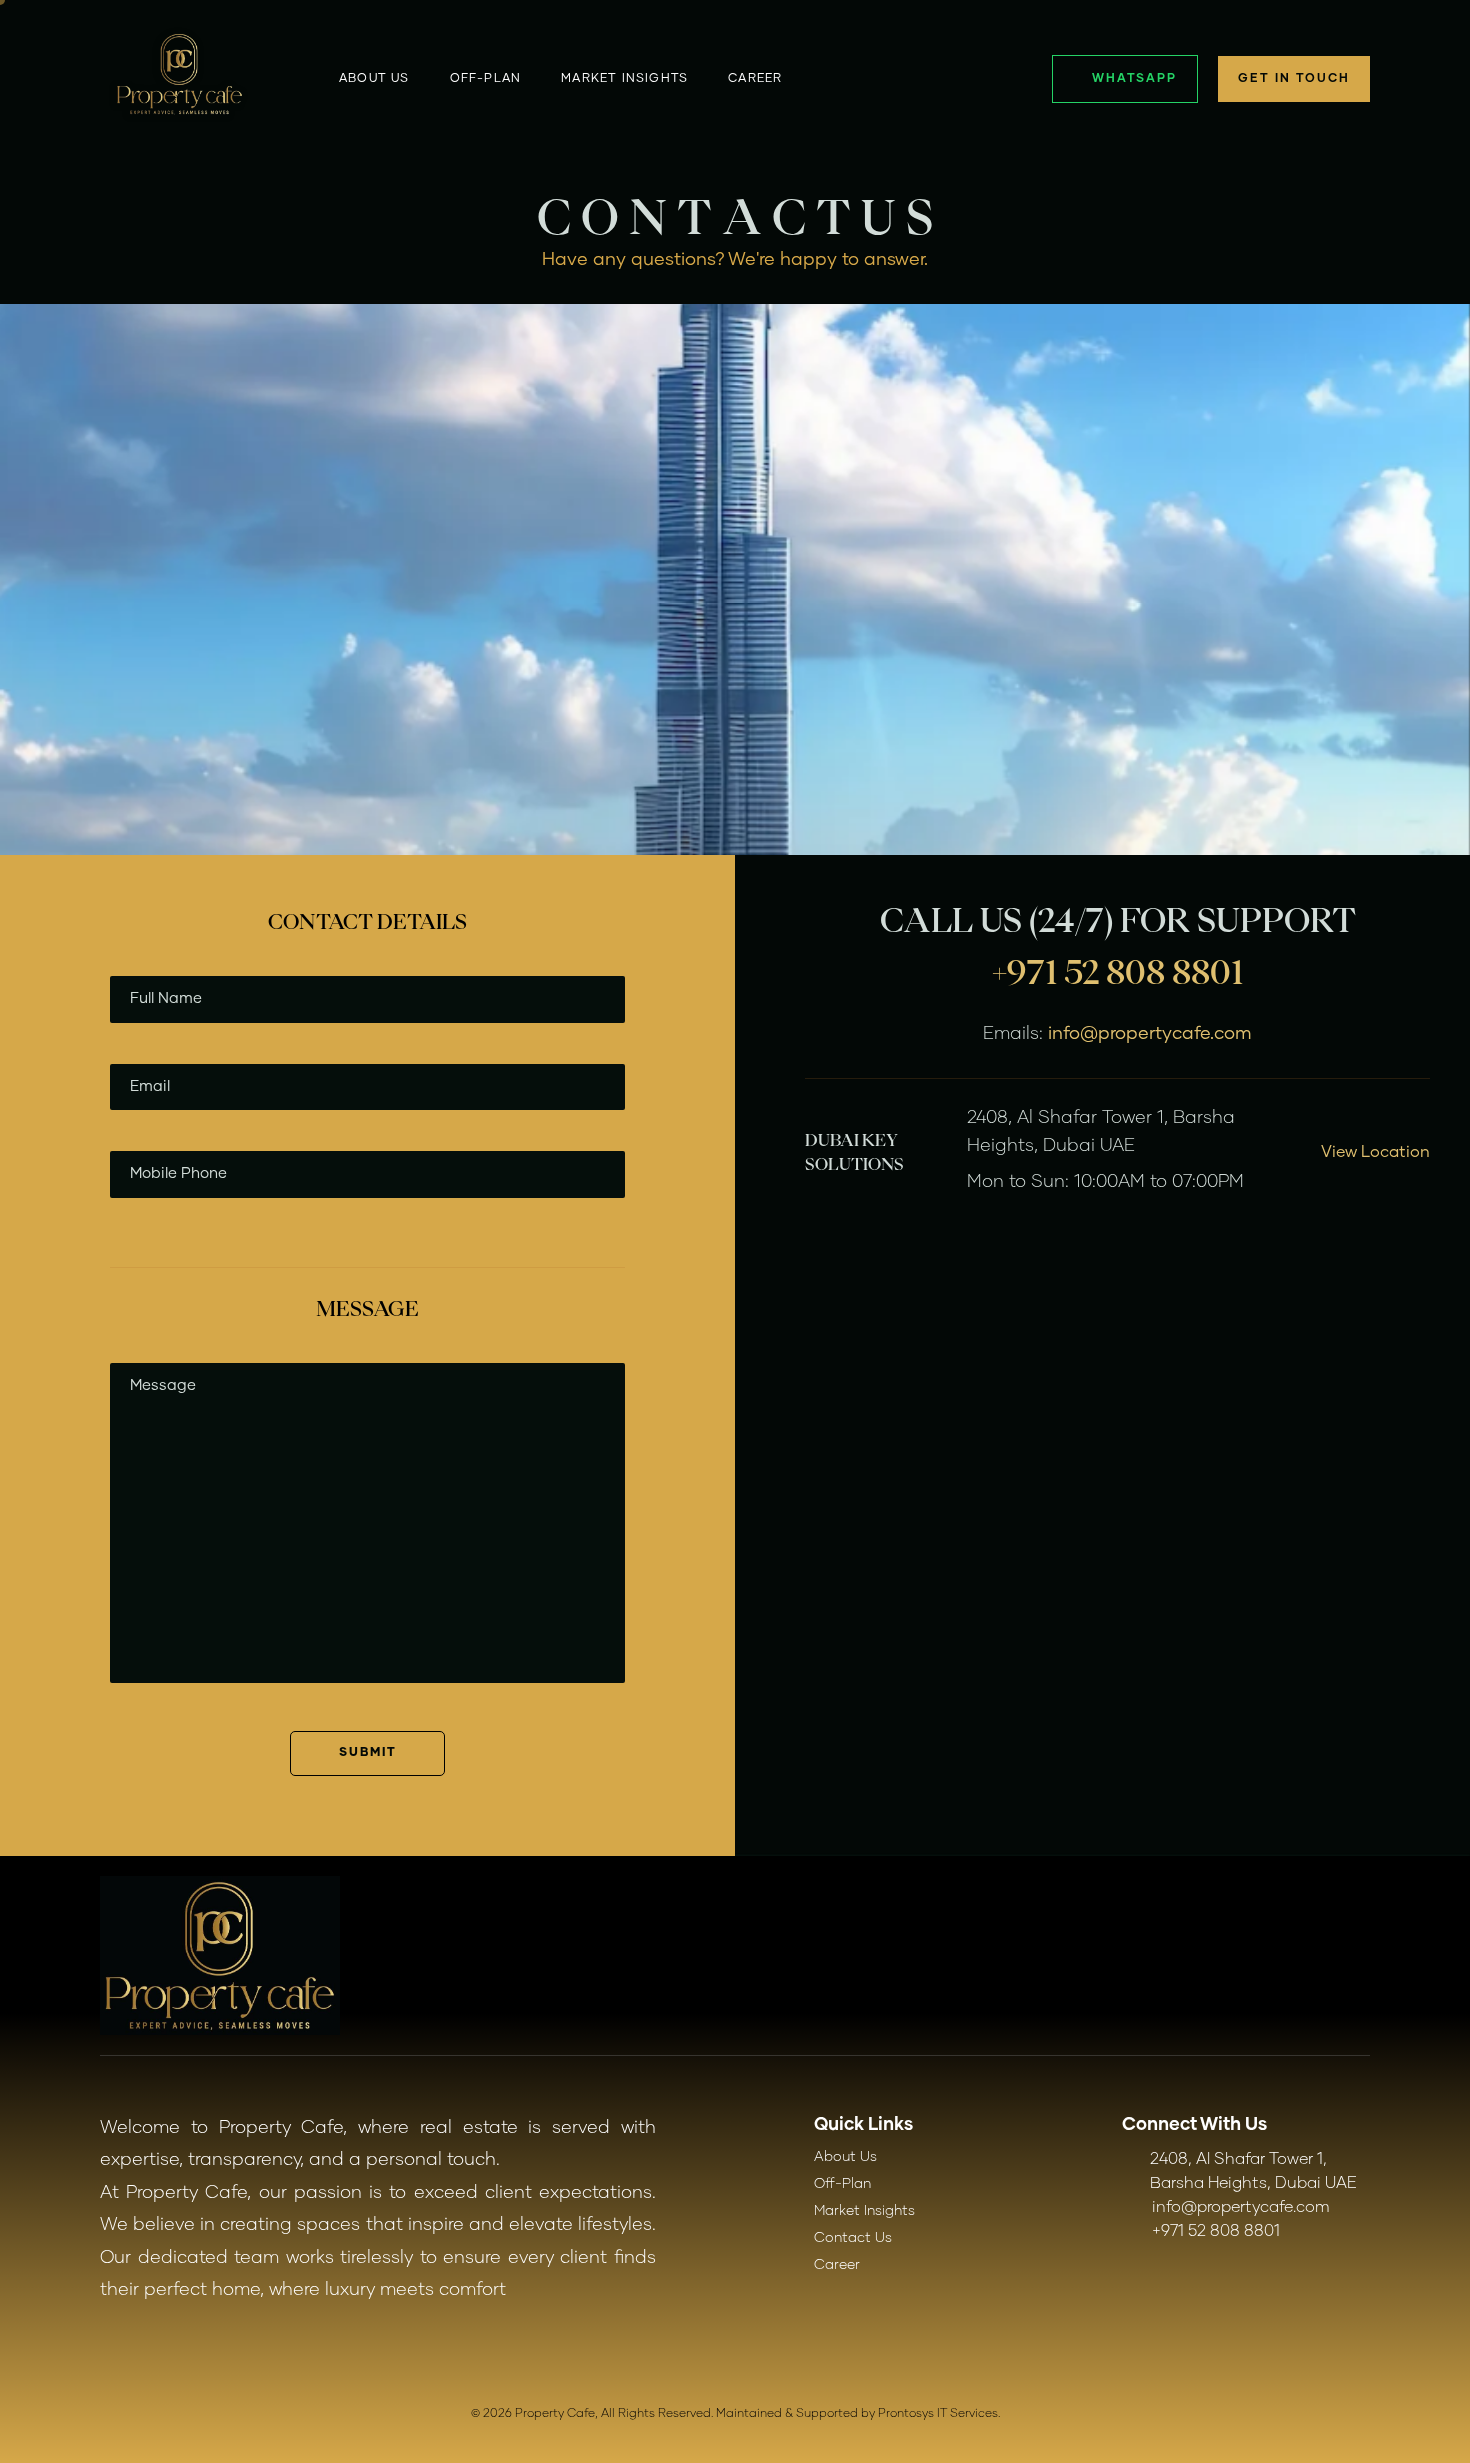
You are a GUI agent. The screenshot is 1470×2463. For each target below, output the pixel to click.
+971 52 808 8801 (1117, 972)
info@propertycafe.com (1150, 1034)
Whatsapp (1134, 79)
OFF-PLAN (486, 79)
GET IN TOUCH (1294, 79)
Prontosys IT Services (938, 2414)
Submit (368, 1753)
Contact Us (853, 2238)
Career (755, 79)
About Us (374, 79)
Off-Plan (842, 2184)
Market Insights (624, 79)
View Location (1375, 1152)
